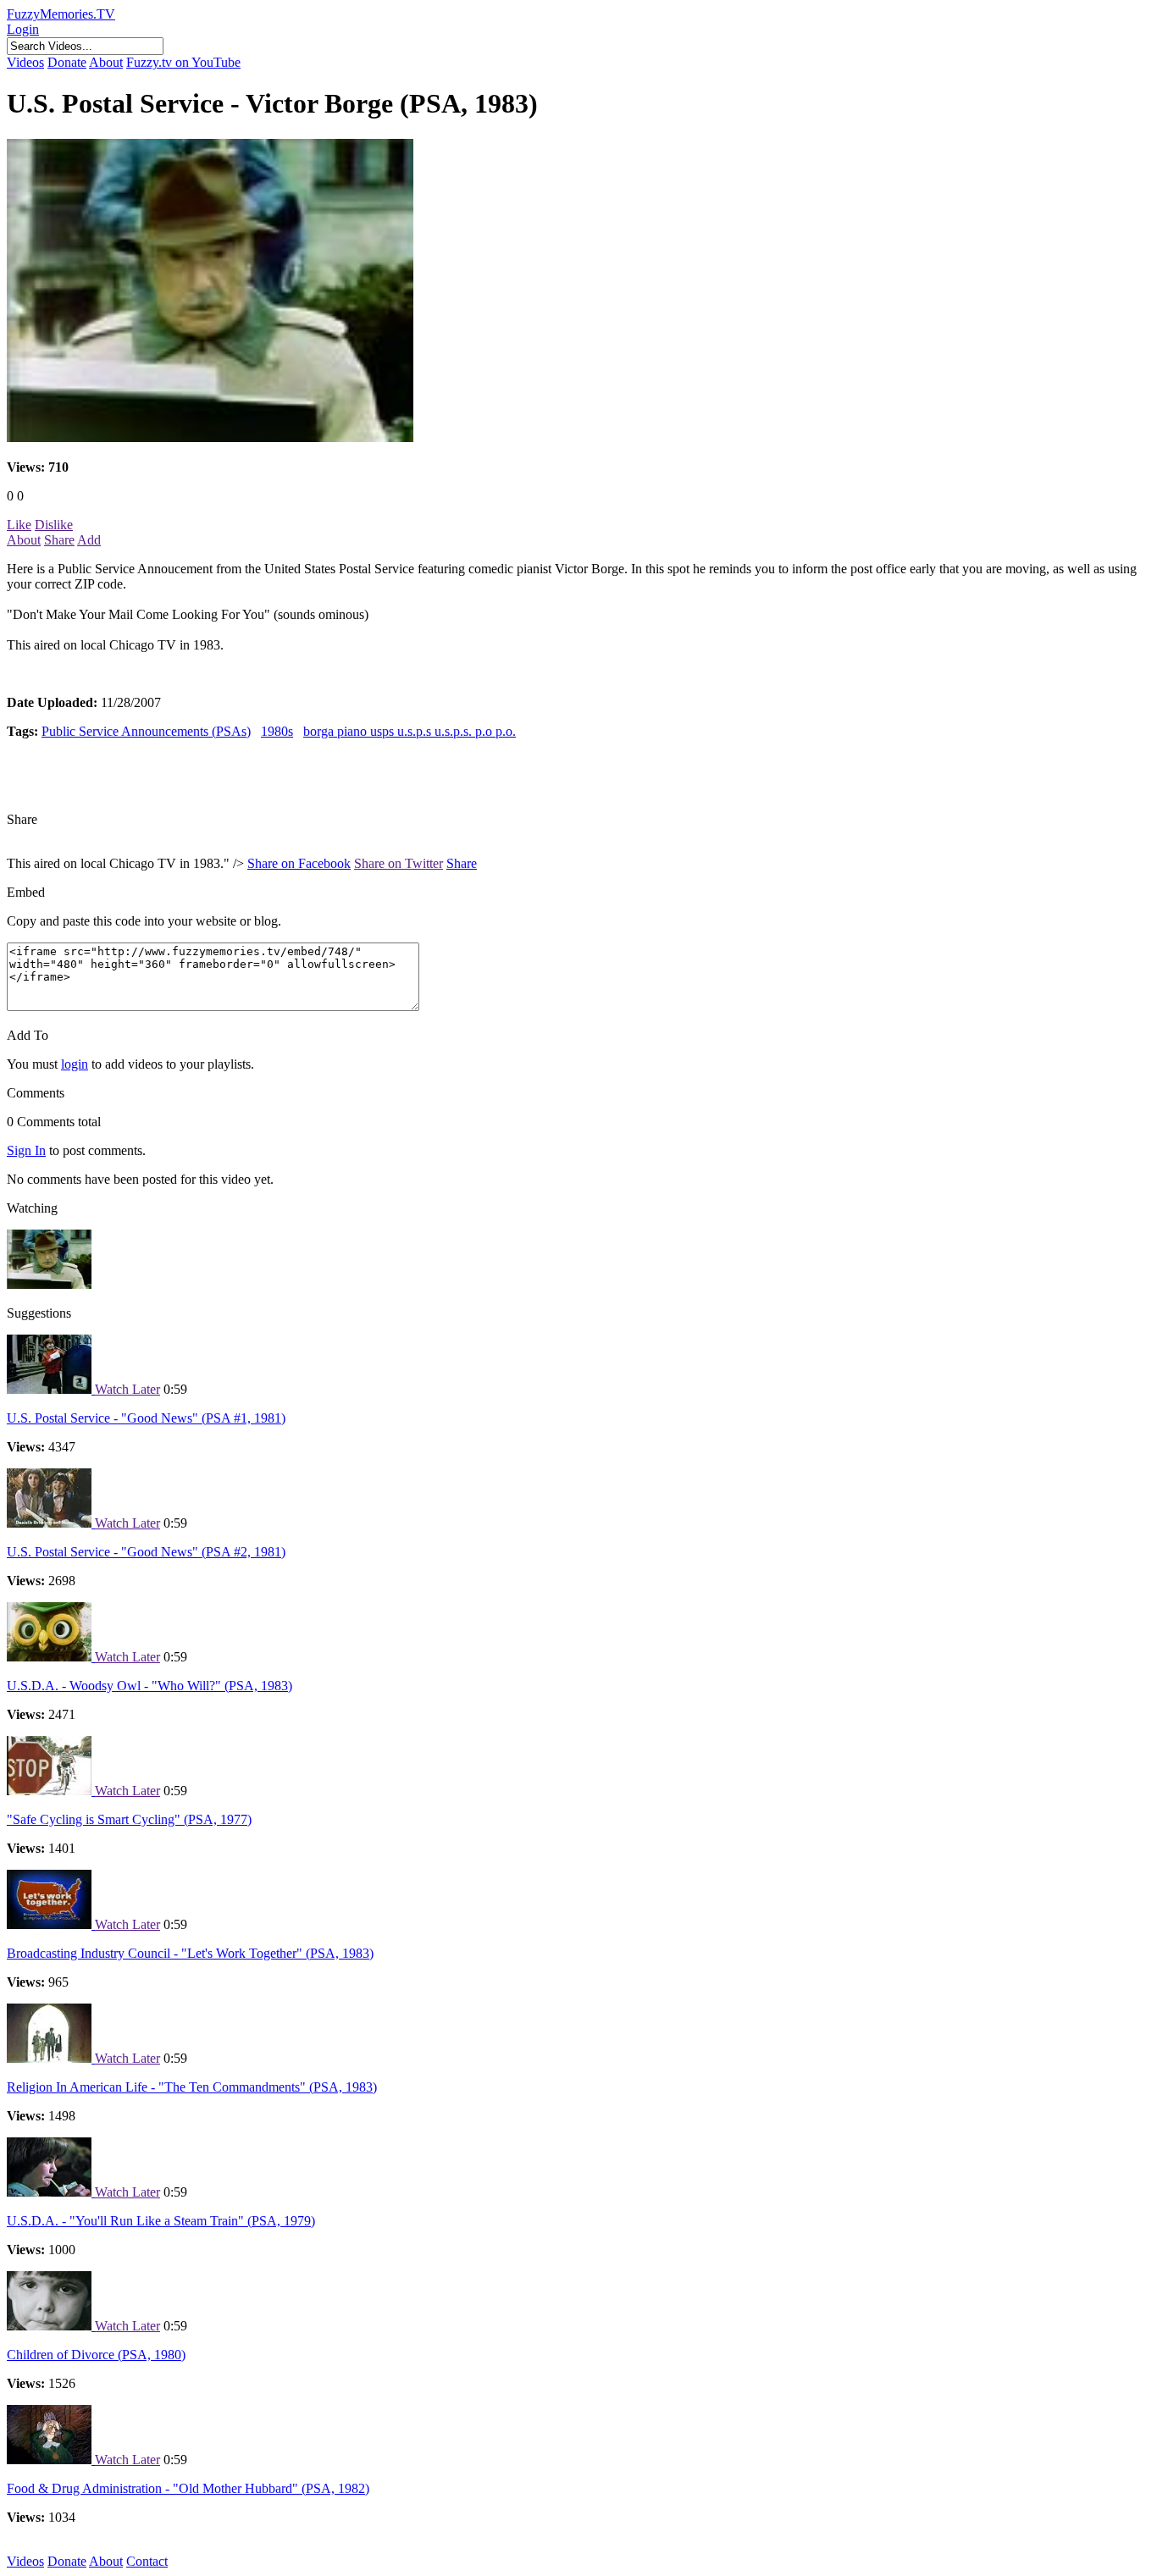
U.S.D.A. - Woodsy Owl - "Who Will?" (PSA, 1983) (149, 1686)
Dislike (54, 525)
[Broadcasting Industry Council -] (51, 1924)
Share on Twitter (399, 863)
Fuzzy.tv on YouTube (183, 62)
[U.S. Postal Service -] (51, 1389)
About (106, 62)
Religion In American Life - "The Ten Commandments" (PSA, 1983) (192, 2087)
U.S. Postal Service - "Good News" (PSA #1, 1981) (146, 1418)
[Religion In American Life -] (51, 2058)
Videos (25, 62)
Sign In (26, 1150)
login (75, 1064)
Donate (67, 62)
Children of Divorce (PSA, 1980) (96, 2355)
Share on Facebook (299, 863)
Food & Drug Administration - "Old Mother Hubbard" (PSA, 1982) (188, 2488)
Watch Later (127, 1389)
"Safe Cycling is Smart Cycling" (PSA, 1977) (129, 1819)
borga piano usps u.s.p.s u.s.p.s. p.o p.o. (410, 731)
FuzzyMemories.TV (61, 14)
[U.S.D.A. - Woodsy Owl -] (51, 1657)
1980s (277, 731)
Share (59, 540)
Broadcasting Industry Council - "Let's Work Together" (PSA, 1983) (190, 1953)
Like (19, 525)
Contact (147, 2561)
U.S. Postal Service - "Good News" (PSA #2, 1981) (146, 1552)
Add (89, 540)
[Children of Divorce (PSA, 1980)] (51, 2326)
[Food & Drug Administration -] (51, 2460)
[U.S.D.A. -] (51, 2192)
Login (23, 29)
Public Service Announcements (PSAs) (146, 731)
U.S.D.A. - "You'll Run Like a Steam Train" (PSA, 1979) (161, 2221)
